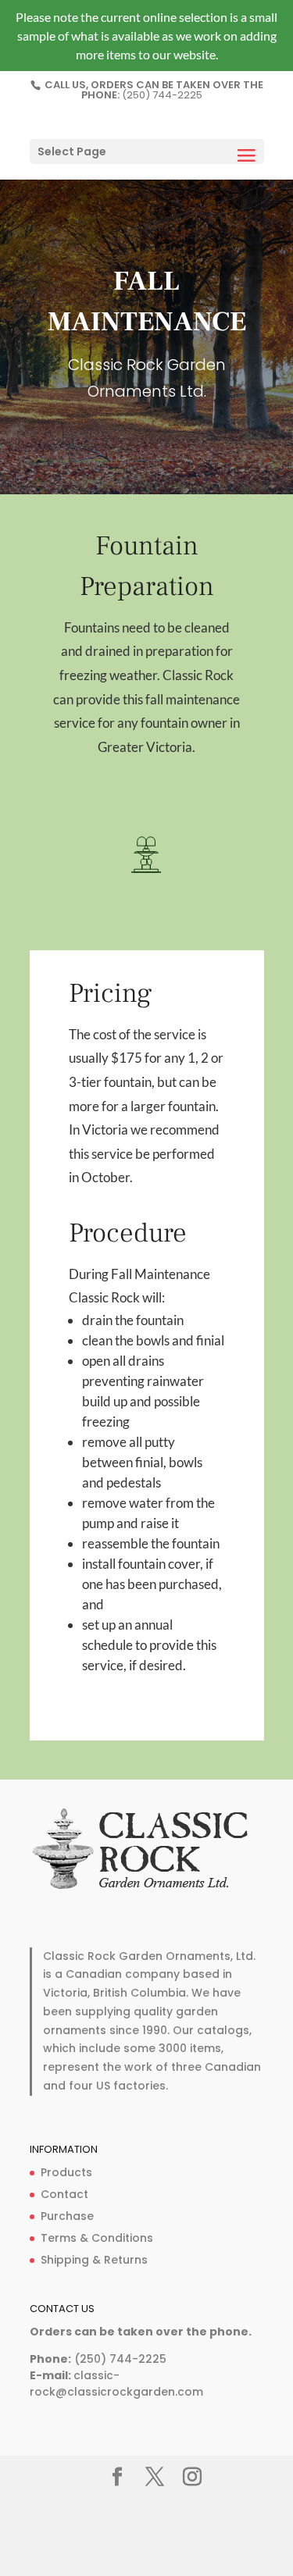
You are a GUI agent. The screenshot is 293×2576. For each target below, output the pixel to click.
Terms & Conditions (97, 2238)
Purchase (67, 2216)
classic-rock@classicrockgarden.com (116, 2384)
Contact (64, 2194)
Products (66, 2172)
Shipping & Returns (94, 2260)
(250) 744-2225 (162, 95)
